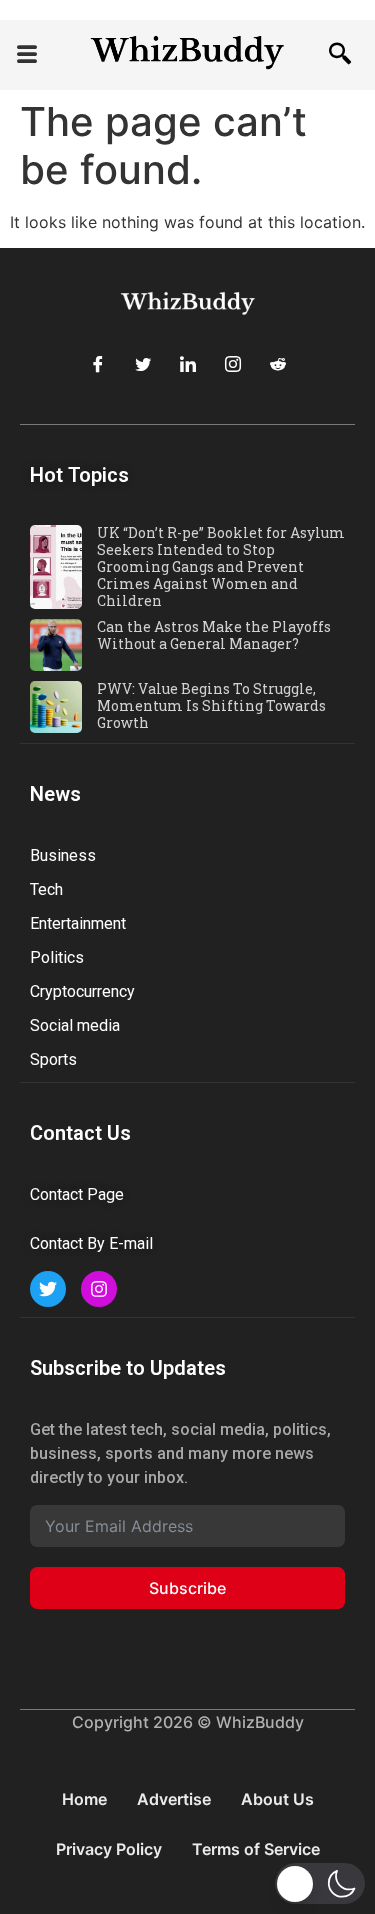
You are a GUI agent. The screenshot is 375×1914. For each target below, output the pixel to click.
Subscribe (187, 1588)
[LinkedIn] (188, 364)
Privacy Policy (109, 1849)
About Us (277, 1799)
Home (84, 1799)
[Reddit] (278, 364)
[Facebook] (98, 364)
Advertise (174, 1799)
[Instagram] (233, 364)
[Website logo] (187, 54)
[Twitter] (143, 364)
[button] (27, 55)
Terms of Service (256, 1849)
